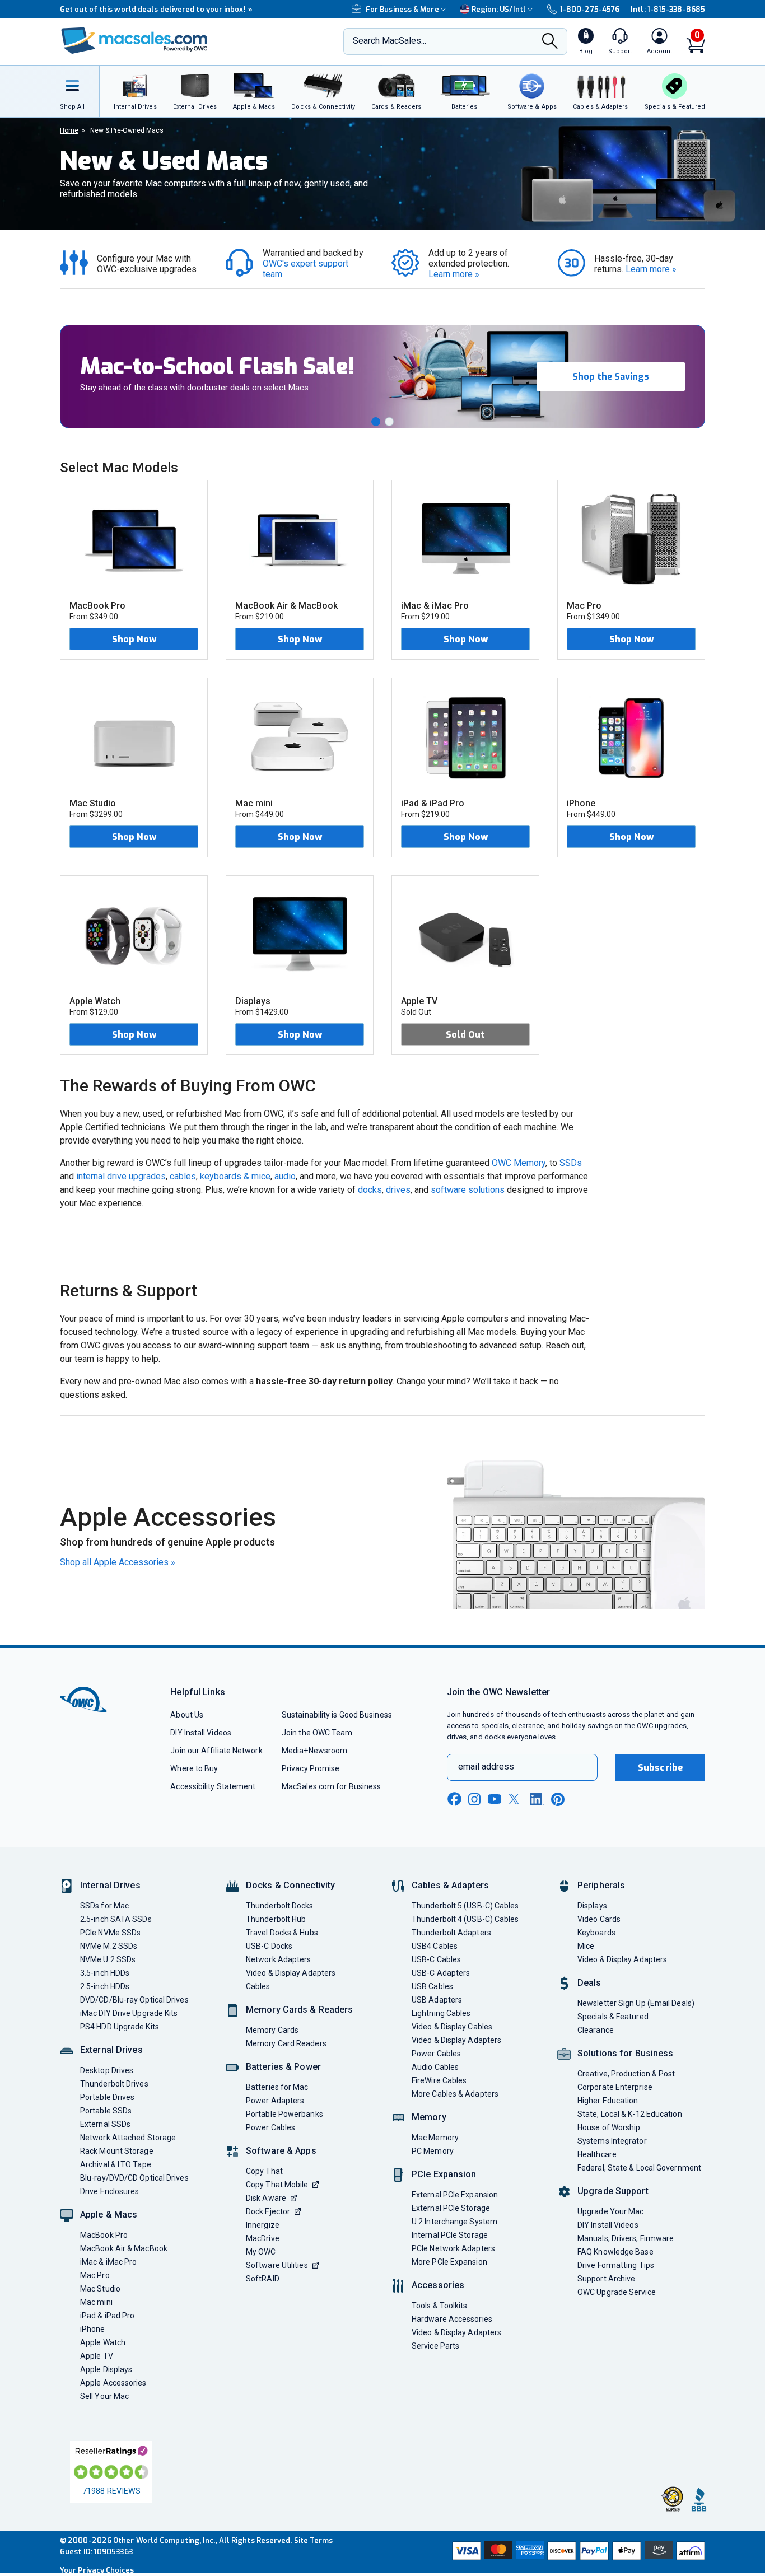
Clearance (596, 2030)
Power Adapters (275, 2101)
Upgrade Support (613, 2191)
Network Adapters (278, 1959)
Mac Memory (435, 2138)
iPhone (93, 2329)
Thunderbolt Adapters (451, 1933)
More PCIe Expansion (449, 2262)
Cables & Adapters (450, 1885)
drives (398, 1190)
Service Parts (435, 2346)
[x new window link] (516, 1799)
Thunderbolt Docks (280, 1906)
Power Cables (270, 2127)
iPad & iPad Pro (107, 2316)
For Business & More (402, 9)
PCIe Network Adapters (453, 2248)
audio (285, 1176)
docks (370, 1190)
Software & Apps (281, 2151)
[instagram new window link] (474, 1799)
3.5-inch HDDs (105, 1973)
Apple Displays (106, 2369)
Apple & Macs (109, 2215)
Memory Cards (272, 2030)
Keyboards (596, 1933)
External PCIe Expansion (455, 2195)
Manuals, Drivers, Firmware (626, 2238)
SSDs (571, 1163)
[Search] (550, 42)
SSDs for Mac (104, 1906)
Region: (499, 9)
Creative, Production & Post (626, 2074)
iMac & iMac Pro (108, 2262)
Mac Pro (95, 2275)
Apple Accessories (113, 2383)
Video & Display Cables (452, 2027)
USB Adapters (437, 2000)
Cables (258, 1986)
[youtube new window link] (495, 1799)
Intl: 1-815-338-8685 (668, 9)
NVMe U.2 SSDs (108, 1959)
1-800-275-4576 (590, 9)
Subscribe (660, 1768)
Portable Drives (107, 2097)
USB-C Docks (269, 1946)
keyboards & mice (235, 1176)
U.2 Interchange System (454, 2222)
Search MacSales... (390, 41)
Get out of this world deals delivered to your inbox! (156, 9)
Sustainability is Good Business (337, 1715)
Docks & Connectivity (290, 1885)
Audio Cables (435, 2067)
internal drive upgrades (121, 1176)
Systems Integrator (612, 2141)
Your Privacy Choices (97, 2570)
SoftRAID (263, 2279)
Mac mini (96, 2302)
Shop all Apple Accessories (118, 1562)
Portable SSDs (106, 2111)
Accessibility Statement (213, 1786)
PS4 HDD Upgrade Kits (120, 2027)
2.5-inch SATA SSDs (116, 1919)
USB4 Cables (435, 1946)
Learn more (454, 274)
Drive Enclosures (109, 2191)
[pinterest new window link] (558, 1799)
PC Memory (433, 2151)
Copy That (264, 2171)
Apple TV (97, 2356)
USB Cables (432, 1986)
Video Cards (599, 1919)
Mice (586, 1946)
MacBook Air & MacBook (124, 2248)
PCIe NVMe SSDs (110, 1933)
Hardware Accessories (452, 2319)
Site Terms (314, 2540)
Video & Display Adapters (291, 1973)
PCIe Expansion (444, 2174)
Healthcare (597, 2154)
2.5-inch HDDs (105, 1986)
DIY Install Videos (201, 1733)
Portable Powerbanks (284, 2114)
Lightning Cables (441, 2013)
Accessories (438, 2285)
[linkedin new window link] (537, 1799)
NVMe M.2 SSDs (109, 1946)
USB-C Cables (436, 1959)
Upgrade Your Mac (610, 2211)
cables (183, 1176)
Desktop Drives (107, 2070)
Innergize (263, 2225)
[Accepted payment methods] (577, 2552)
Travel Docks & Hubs (282, 1933)
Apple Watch (103, 2342)
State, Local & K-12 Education (630, 2114)
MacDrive (263, 2238)
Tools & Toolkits (439, 2306)
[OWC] (134, 42)
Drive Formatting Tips (616, 2265)
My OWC (261, 2252)
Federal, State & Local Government (639, 2168)
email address (486, 1767)
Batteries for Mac (277, 2087)
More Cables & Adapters (455, 2094)
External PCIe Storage (451, 2208)
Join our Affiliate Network (216, 1751)
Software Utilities (277, 2265)
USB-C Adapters (441, 1973)
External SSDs (105, 2124)
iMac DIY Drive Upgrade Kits (129, 2013)
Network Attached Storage (128, 2138)
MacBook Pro (104, 2235)
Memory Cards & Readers (299, 2010)
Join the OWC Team (317, 1733)
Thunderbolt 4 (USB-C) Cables (465, 1919)
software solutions (468, 1190)
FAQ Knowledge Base (615, 2252)
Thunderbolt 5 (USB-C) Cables (465, 1906)
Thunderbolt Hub (276, 1919)
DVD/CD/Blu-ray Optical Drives (134, 2000)
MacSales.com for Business (331, 1786)
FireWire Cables (439, 2080)
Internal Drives (110, 1885)
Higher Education (608, 2101)
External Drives (111, 2050)
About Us (187, 1715)
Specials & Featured (613, 2017)
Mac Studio (100, 2289)
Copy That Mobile (277, 2185)
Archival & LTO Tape (116, 2164)
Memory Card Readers (286, 2043)
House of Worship (609, 2127)
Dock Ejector (268, 2211)
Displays (592, 1906)
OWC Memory (519, 1163)
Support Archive (606, 2279)
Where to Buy (194, 1768)
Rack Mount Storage (117, 2151)
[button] (376, 422)
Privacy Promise (311, 1768)
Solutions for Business (625, 2053)
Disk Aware (266, 2198)
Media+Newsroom (314, 1751)
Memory (429, 2117)
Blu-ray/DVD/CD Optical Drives (134, 2178)
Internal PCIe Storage (450, 2235)
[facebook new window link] (454, 1799)
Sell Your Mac (104, 2396)
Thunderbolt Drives (114, 2084)
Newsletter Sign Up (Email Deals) (636, 2003)
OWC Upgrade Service (617, 2292)
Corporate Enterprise (615, 2087)
